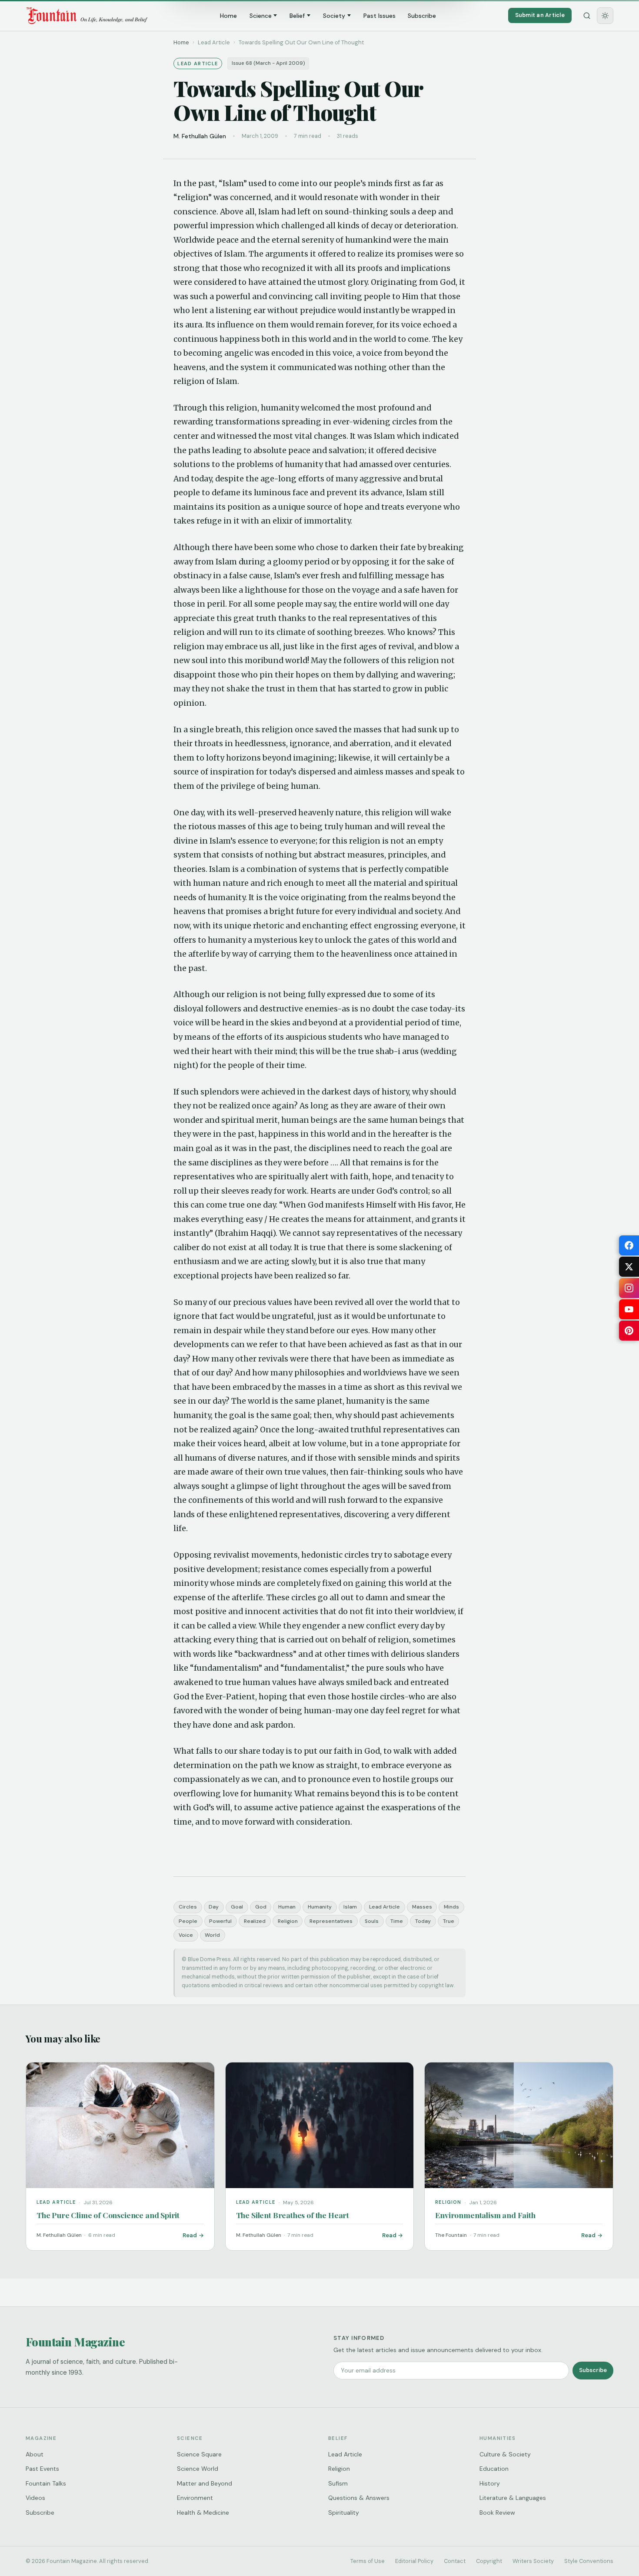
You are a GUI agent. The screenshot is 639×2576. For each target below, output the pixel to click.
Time (397, 1921)
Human (287, 1907)
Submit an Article (540, 15)
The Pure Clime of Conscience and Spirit (108, 2215)
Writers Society (533, 2561)
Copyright (489, 2561)
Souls (372, 1921)
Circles (188, 1907)
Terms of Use (368, 2561)
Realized (255, 1921)
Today (423, 1921)
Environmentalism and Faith (485, 2215)
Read (190, 2235)
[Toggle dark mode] (605, 16)
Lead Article (384, 1907)
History (490, 2483)
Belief (297, 16)
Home (228, 16)
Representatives (331, 1921)
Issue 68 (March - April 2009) (268, 63)
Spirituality (344, 2513)
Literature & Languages (513, 2498)
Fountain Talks (46, 2483)
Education (494, 2469)
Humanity (320, 1907)
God (261, 1907)
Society (334, 16)
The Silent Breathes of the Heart (293, 2215)
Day (214, 1907)
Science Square (199, 2454)
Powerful (220, 1921)
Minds (451, 1907)
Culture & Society (505, 2454)
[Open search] (587, 16)
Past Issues (379, 16)
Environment (195, 2498)
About (35, 2454)
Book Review (497, 2513)
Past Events (42, 2469)
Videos (35, 2498)
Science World (198, 2469)
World (212, 1935)
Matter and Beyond (205, 2483)
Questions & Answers (359, 2498)
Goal (237, 1907)
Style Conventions (589, 2561)
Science (261, 16)
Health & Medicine (203, 2513)
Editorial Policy (414, 2561)
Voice (186, 1935)
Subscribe (422, 16)
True (449, 1921)
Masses (422, 1907)
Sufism (338, 2483)
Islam (350, 1907)
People (188, 1921)
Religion (288, 1921)
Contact (455, 2561)
